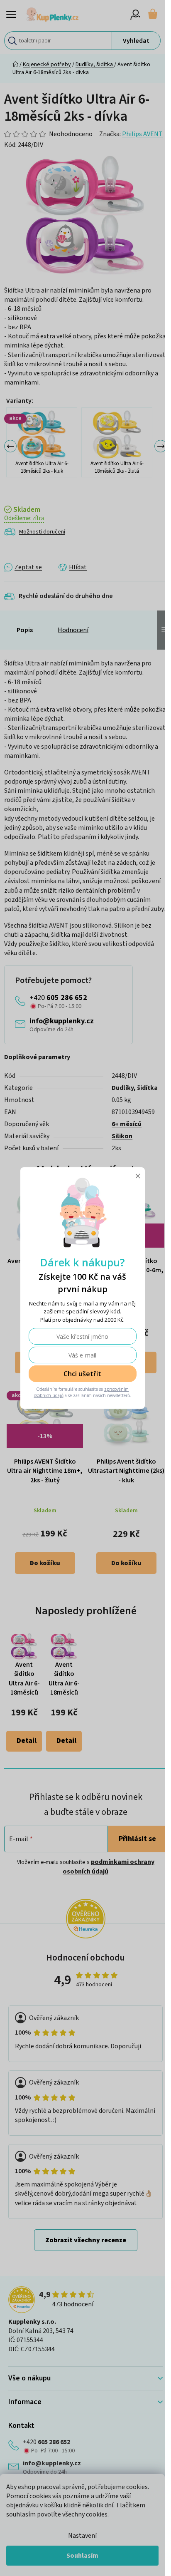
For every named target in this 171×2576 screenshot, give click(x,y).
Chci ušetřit (82, 1374)
